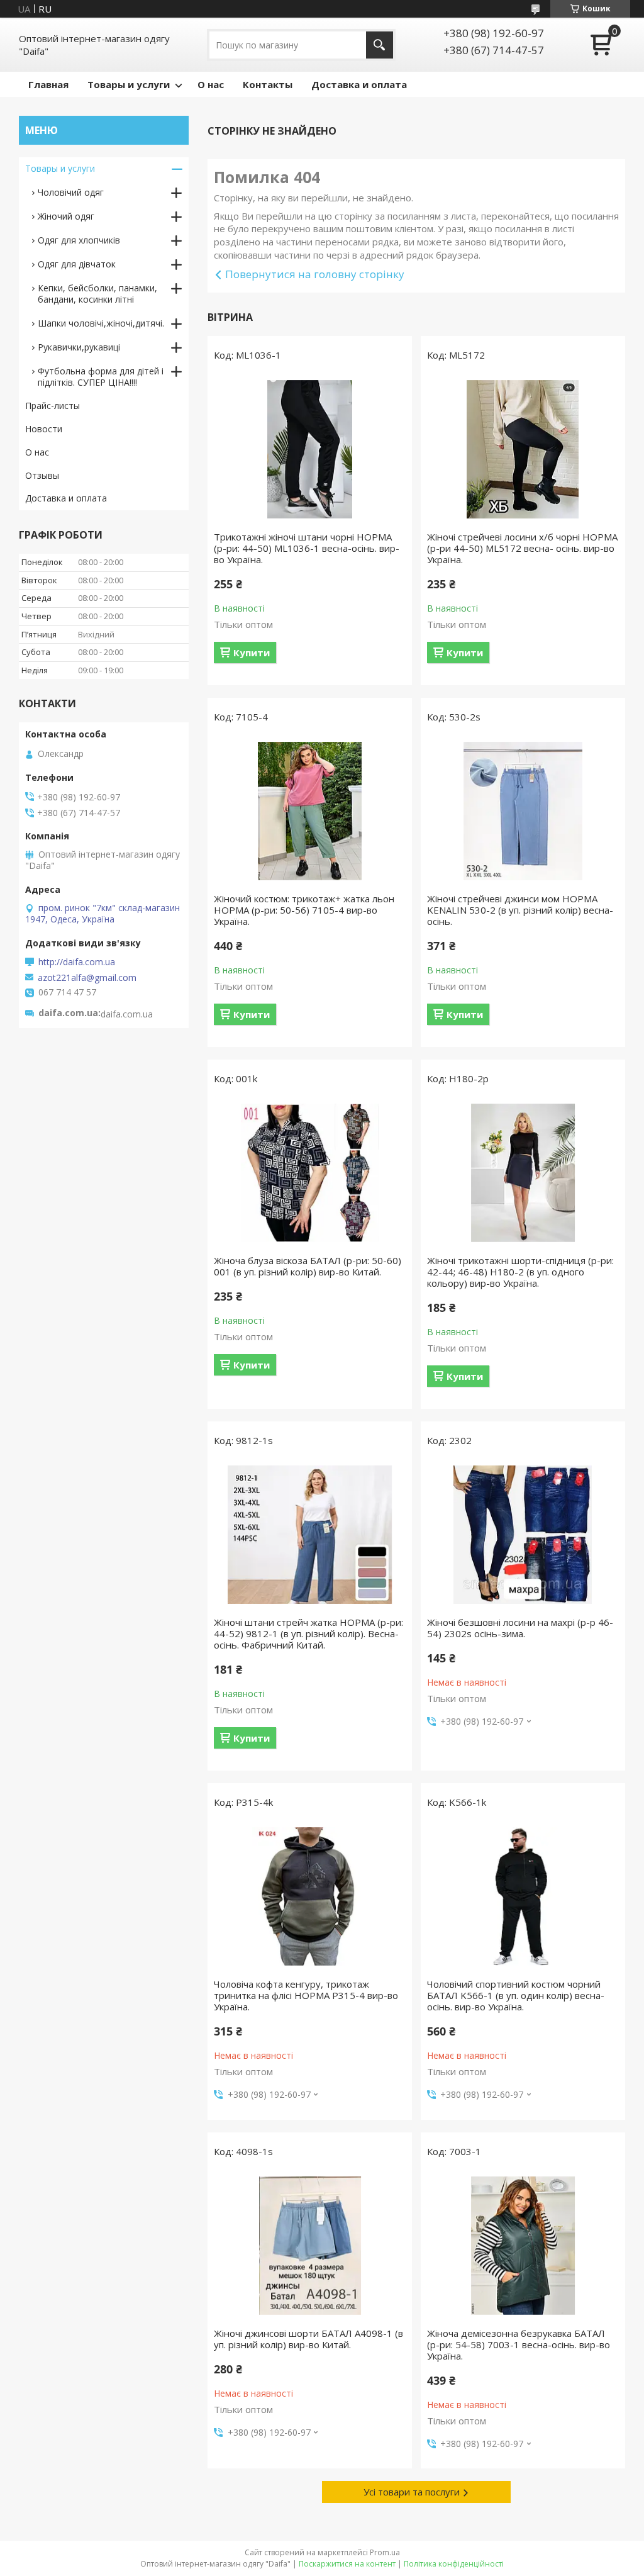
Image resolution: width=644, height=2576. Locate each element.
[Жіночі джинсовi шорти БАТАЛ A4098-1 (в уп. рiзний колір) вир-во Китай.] (310, 2246)
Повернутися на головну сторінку (315, 274)
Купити (252, 652)
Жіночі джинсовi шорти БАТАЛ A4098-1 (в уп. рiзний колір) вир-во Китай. (308, 2339)
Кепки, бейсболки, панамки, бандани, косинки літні (97, 294)
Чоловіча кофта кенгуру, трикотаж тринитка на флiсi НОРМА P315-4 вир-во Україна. (306, 1995)
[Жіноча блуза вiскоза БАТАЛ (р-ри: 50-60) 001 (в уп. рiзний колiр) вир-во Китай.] (310, 1173)
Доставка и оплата (359, 84)
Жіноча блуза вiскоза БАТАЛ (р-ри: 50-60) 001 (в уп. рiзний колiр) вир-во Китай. (308, 1266)
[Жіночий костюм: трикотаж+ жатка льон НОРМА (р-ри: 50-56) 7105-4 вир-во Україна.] (310, 811)
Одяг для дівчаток (77, 264)
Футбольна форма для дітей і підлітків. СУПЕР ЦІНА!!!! (101, 377)
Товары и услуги (129, 84)
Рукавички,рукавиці (79, 347)
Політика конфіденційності (454, 2564)
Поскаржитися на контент (347, 2564)
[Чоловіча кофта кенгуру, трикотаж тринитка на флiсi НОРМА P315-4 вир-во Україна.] (310, 1896)
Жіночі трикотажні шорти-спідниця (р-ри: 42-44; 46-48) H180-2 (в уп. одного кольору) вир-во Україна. (520, 1272)
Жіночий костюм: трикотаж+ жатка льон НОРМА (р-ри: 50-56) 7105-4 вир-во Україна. (304, 910)
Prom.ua (385, 2552)
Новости (44, 429)
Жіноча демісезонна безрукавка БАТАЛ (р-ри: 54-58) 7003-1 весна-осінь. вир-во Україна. (519, 2344)
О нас (211, 84)
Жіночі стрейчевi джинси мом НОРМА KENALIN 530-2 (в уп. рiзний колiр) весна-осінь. (520, 910)
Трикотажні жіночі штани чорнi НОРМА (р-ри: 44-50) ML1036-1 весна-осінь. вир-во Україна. (307, 548)
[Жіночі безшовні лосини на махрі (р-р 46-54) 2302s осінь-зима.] (523, 1535)
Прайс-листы (53, 406)
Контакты (268, 84)
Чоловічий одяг (71, 192)
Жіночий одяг (66, 216)
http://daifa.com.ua (77, 962)
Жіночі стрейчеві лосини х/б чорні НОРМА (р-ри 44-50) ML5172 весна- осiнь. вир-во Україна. (522, 548)
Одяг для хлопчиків (79, 240)
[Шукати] (380, 45)
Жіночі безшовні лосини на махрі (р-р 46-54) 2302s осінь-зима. (520, 1628)
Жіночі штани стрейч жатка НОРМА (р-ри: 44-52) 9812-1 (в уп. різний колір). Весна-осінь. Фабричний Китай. (308, 1633)
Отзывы (42, 475)
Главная (48, 84)
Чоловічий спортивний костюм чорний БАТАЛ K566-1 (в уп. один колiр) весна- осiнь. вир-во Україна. (516, 1995)
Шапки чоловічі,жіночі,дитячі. (101, 323)
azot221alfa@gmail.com (87, 978)
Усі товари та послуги (412, 2492)
